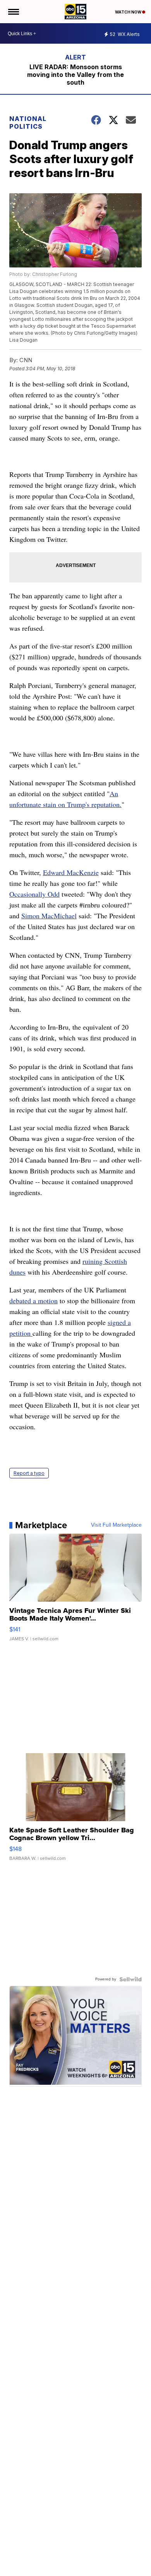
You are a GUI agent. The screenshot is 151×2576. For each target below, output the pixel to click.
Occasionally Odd (34, 894)
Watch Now (129, 12)
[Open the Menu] (13, 12)
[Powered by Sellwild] (130, 1979)
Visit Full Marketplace (116, 1525)
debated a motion (33, 1301)
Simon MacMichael (49, 916)
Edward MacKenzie (71, 872)
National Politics (28, 123)
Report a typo (29, 1473)
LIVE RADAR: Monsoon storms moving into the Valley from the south (75, 75)
